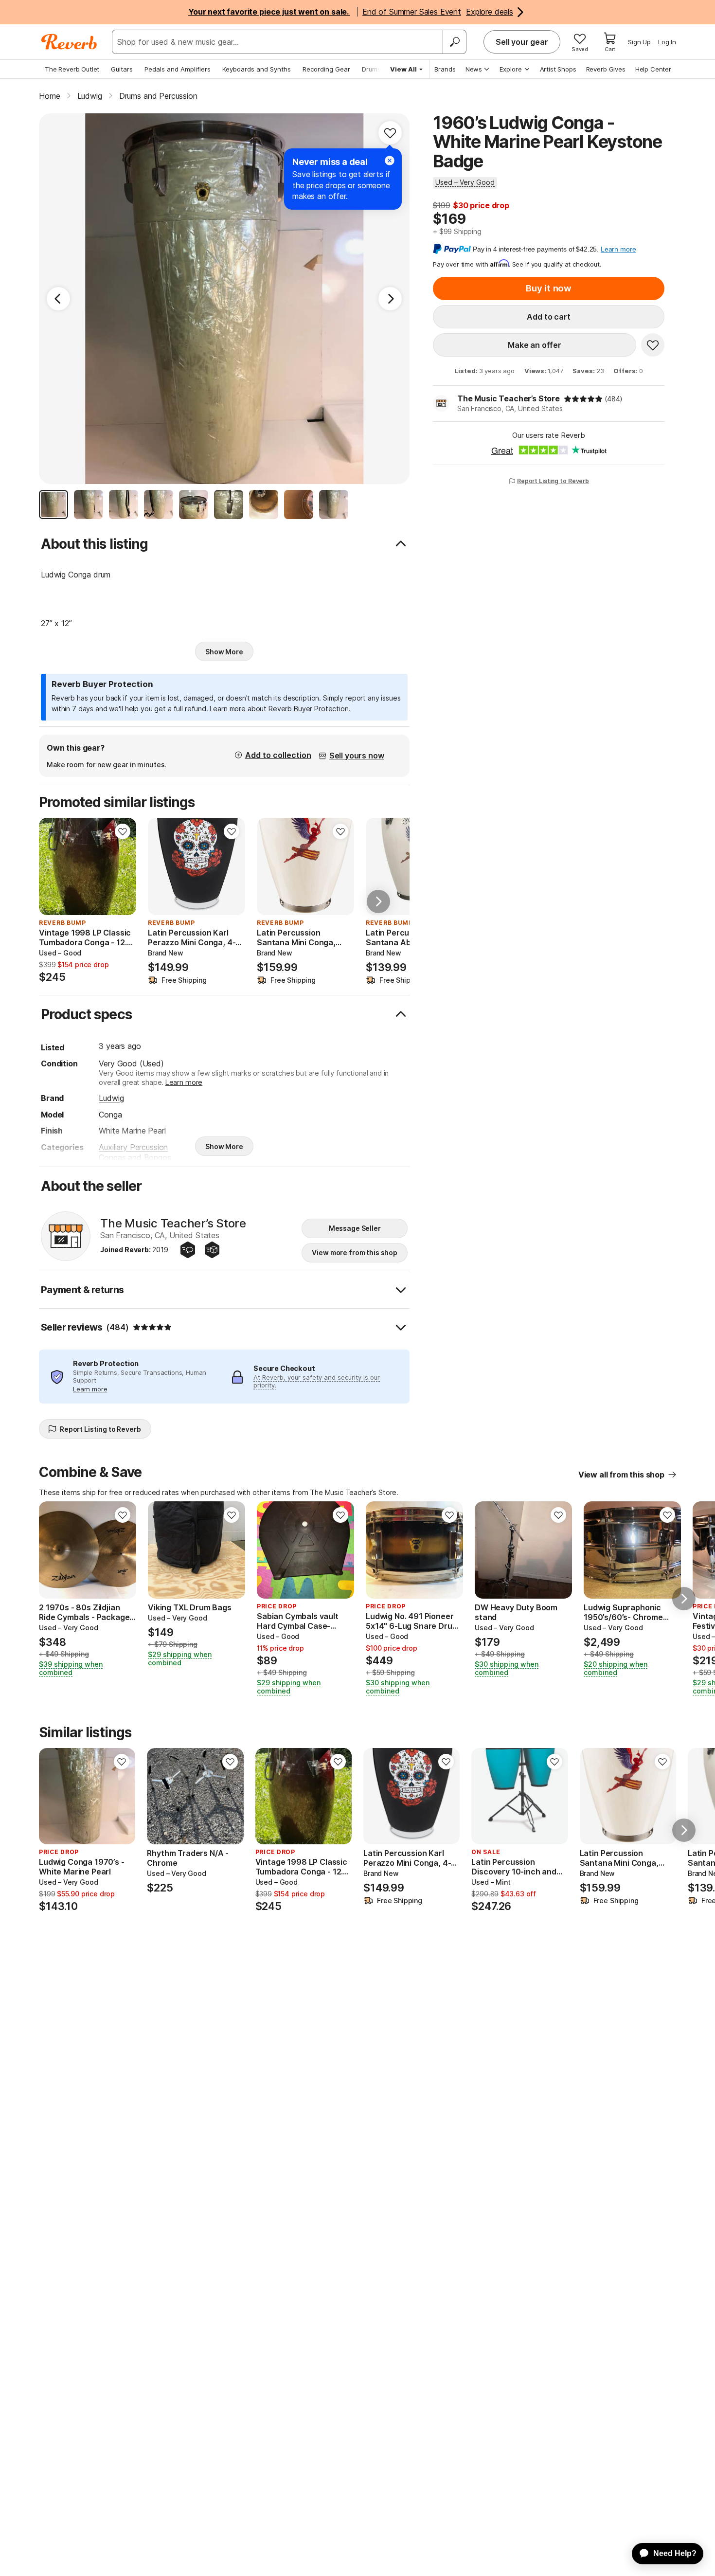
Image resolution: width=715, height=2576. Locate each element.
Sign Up (639, 42)
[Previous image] (53, 866)
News (474, 69)
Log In (667, 42)
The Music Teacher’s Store (509, 398)
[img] (583, 399)
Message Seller (355, 1228)
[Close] (390, 161)
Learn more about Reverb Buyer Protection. (280, 709)
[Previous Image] (58, 299)
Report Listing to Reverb (553, 481)
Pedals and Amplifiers (178, 69)
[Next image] (123, 866)
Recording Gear (326, 69)
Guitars (122, 69)
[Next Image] (390, 299)
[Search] (454, 42)
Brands (445, 69)
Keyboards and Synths (257, 69)
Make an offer (535, 345)
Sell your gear (522, 42)
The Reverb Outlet (72, 69)
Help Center (653, 69)
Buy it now (549, 288)
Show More (224, 652)
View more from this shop (355, 1252)
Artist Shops (558, 69)
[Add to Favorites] (390, 133)
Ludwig (111, 1098)
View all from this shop (621, 1475)
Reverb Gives (606, 69)
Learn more (184, 1082)
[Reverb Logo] (69, 42)
